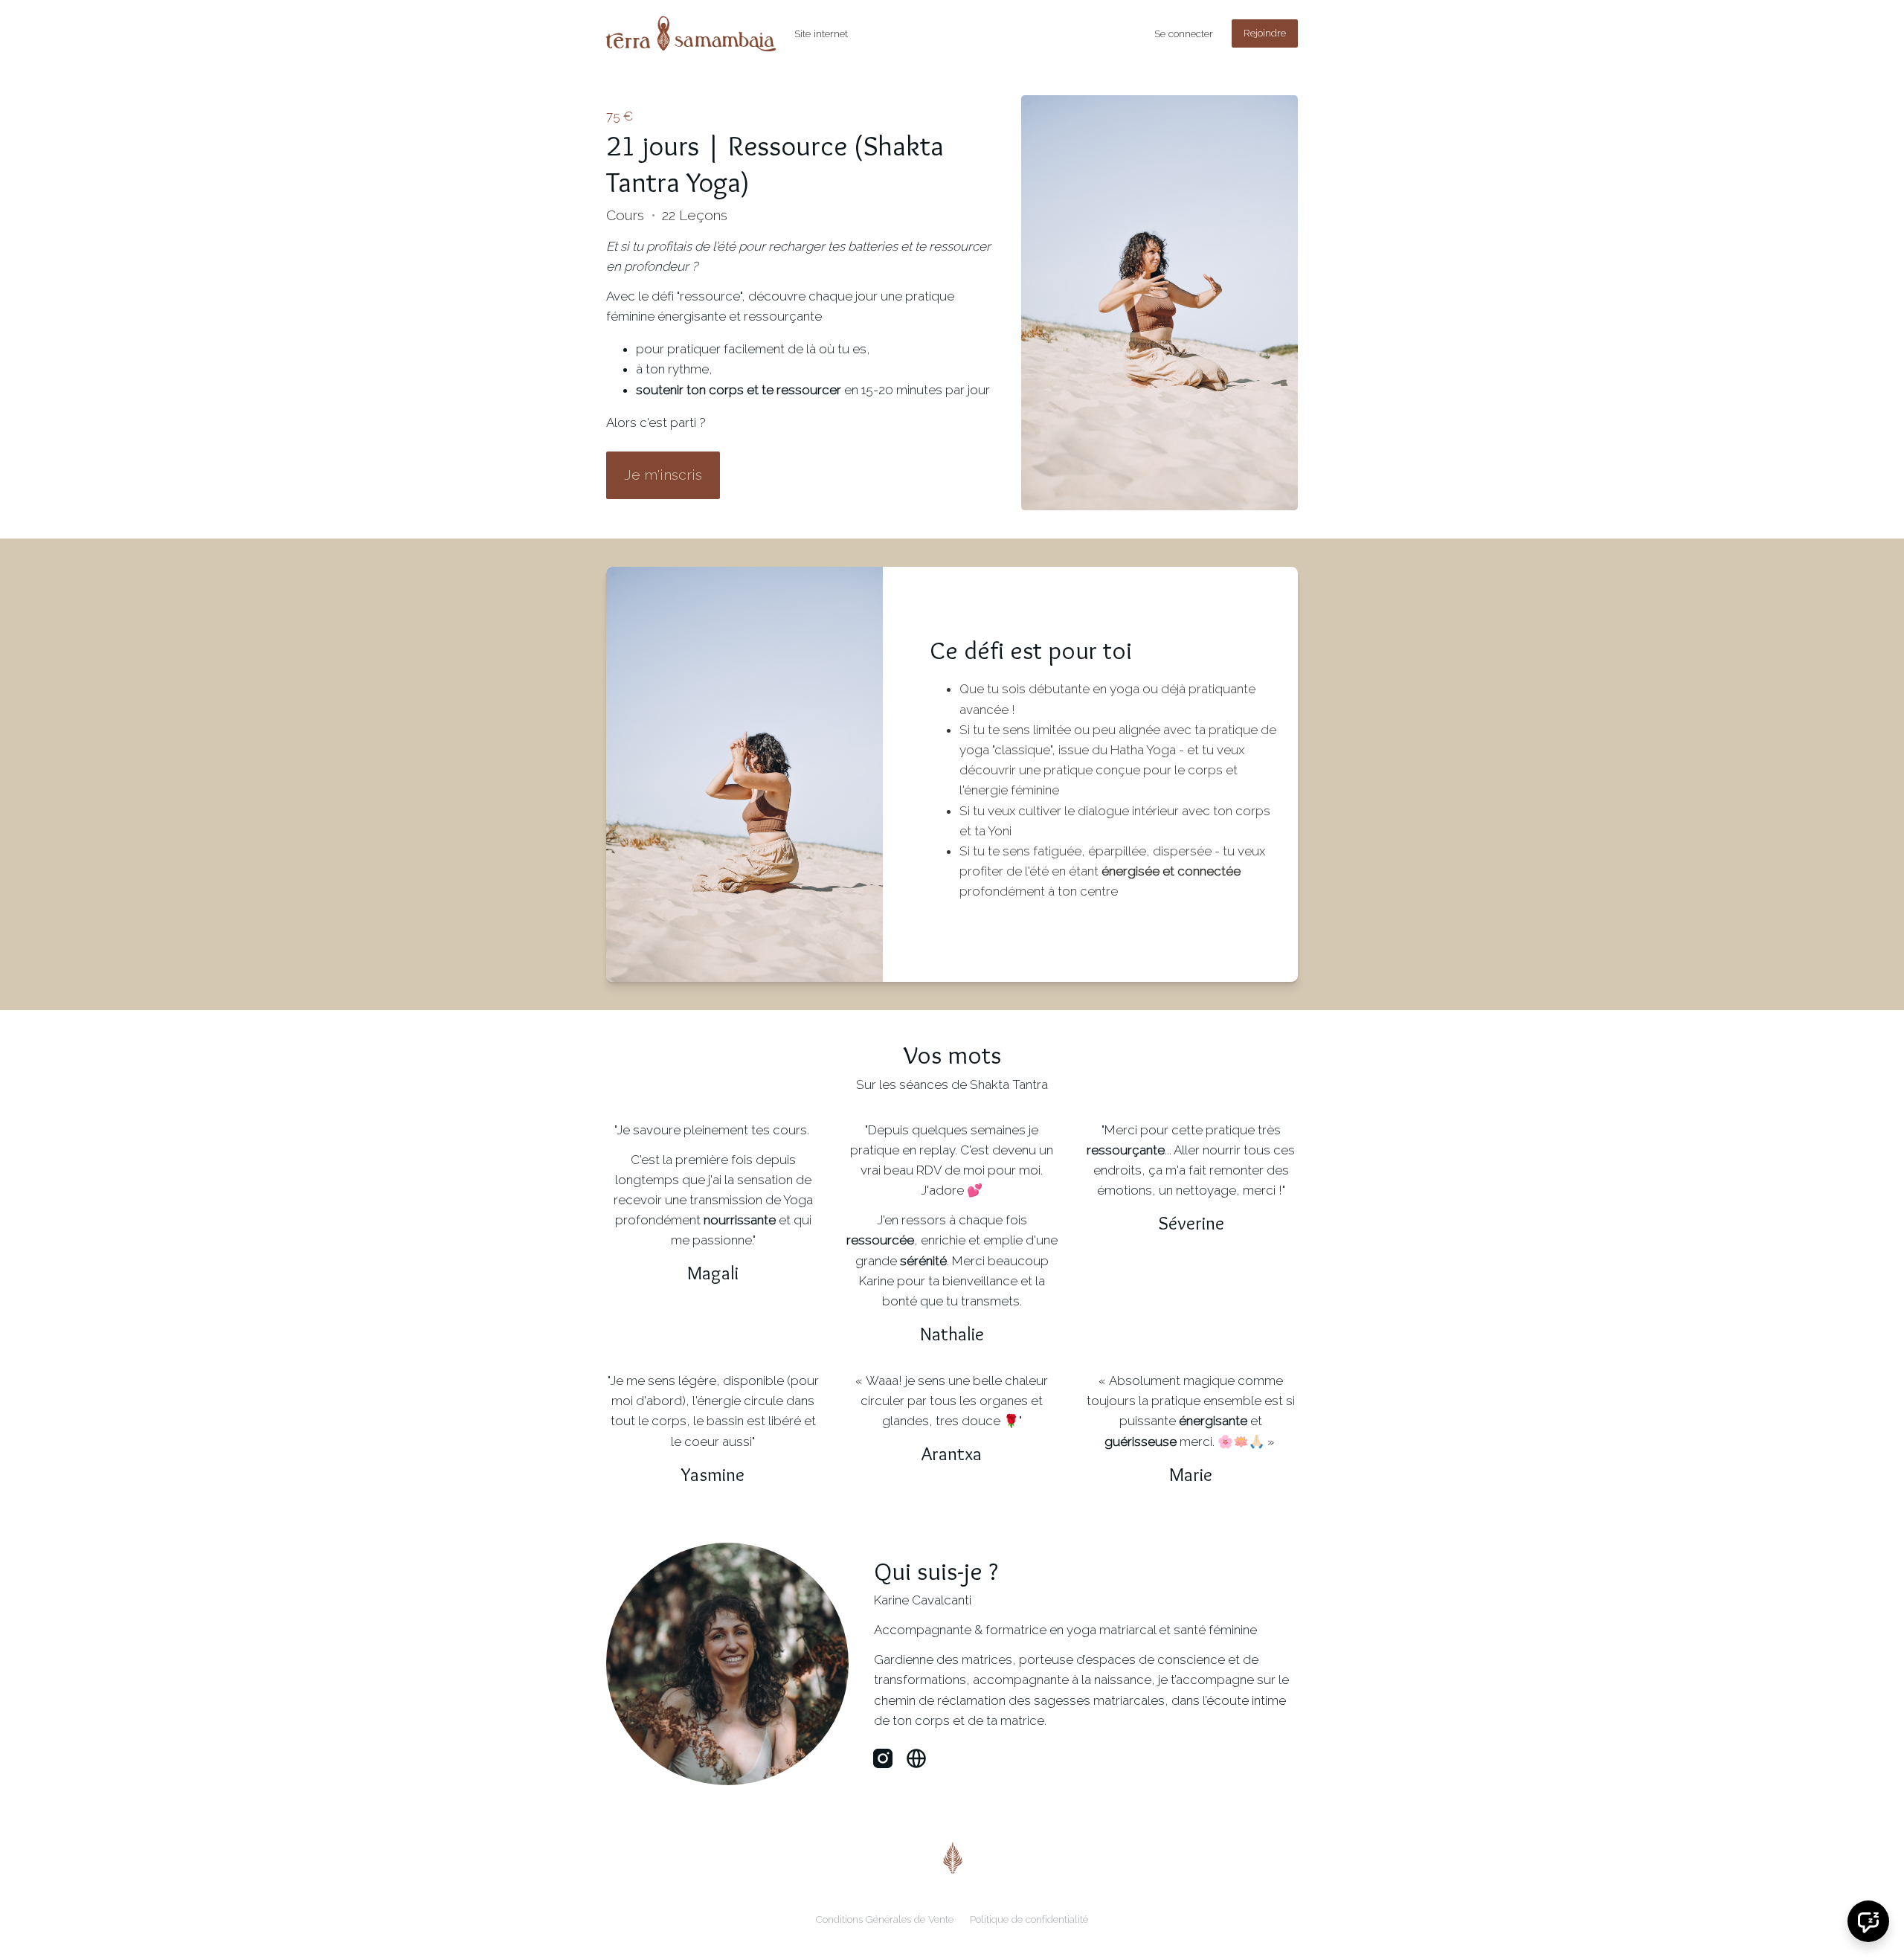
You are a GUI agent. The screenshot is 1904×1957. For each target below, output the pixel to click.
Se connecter (1184, 33)
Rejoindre (1265, 33)
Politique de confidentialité (1029, 1919)
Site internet (821, 33)
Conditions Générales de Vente (885, 1919)
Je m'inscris (663, 475)
